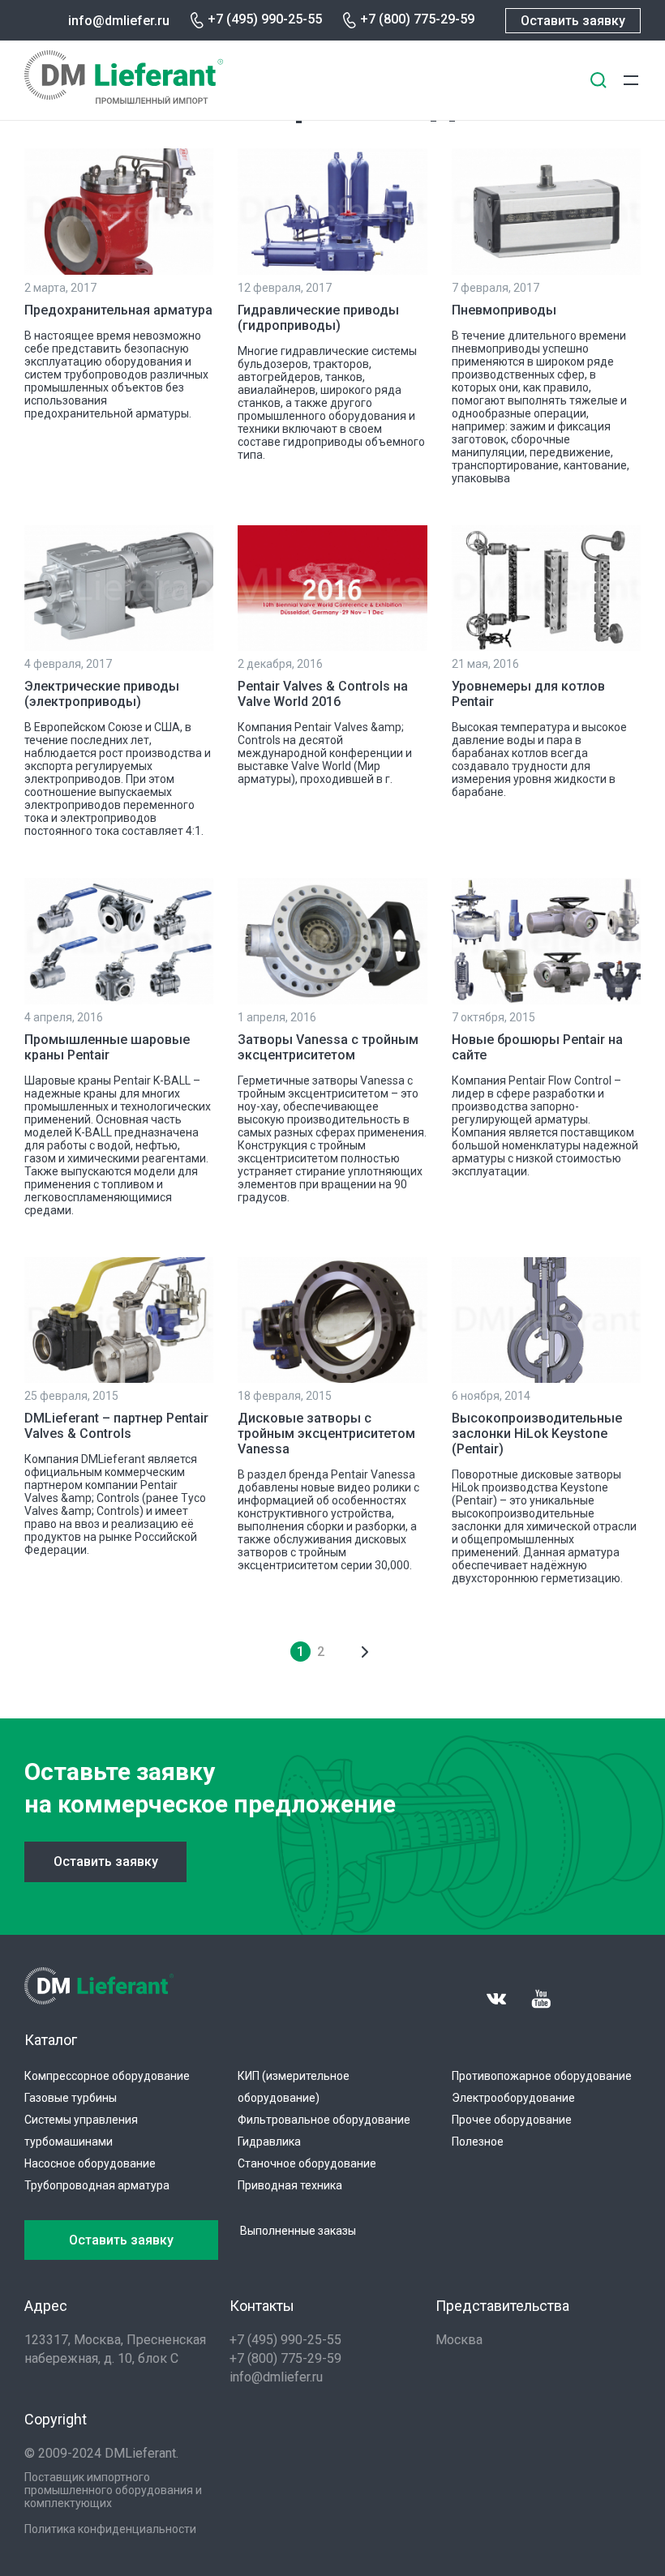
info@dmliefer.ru (119, 21)
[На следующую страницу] (365, 1652)
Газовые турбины (71, 2098)
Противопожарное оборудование (542, 2076)
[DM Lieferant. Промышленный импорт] (124, 99)
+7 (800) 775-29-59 (417, 19)
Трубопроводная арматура (97, 2185)
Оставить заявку (573, 21)
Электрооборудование (513, 2098)
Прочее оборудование (512, 2120)
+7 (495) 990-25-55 (265, 19)
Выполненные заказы (298, 2231)
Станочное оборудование (307, 2163)
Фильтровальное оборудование (324, 2120)
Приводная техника (290, 2185)
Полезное (478, 2142)
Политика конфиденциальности (110, 2529)
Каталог (51, 2040)
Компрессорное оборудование (107, 2076)
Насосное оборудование (90, 2163)
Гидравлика (269, 2142)
